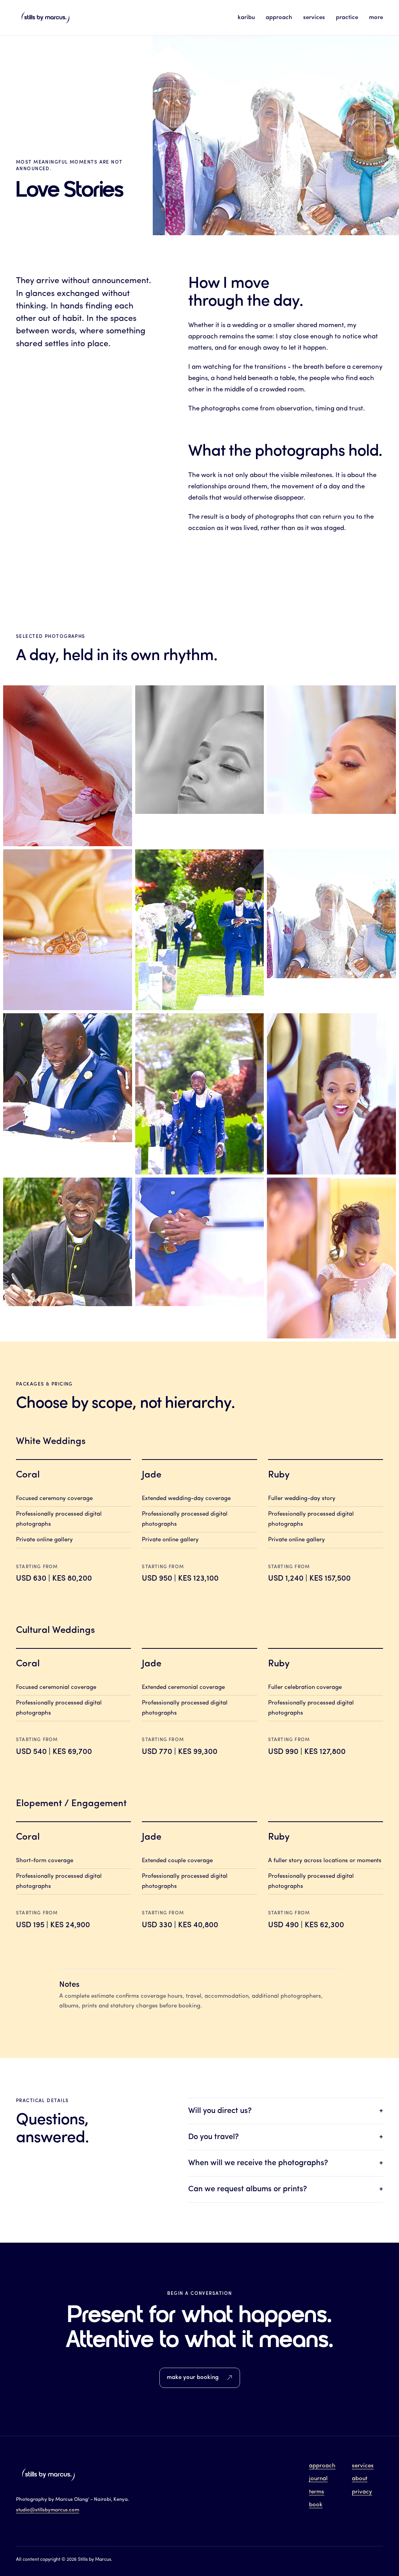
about (360, 2479)
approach (279, 18)
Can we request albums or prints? (286, 2189)
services (314, 18)
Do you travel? (286, 2137)
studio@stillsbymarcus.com (48, 2510)
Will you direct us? (286, 2111)
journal (318, 2479)
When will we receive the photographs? (286, 2163)
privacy (362, 2492)
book (316, 2505)
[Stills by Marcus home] (45, 18)
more (376, 18)
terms (317, 2492)
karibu (246, 18)
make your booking (193, 2378)
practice (347, 18)
